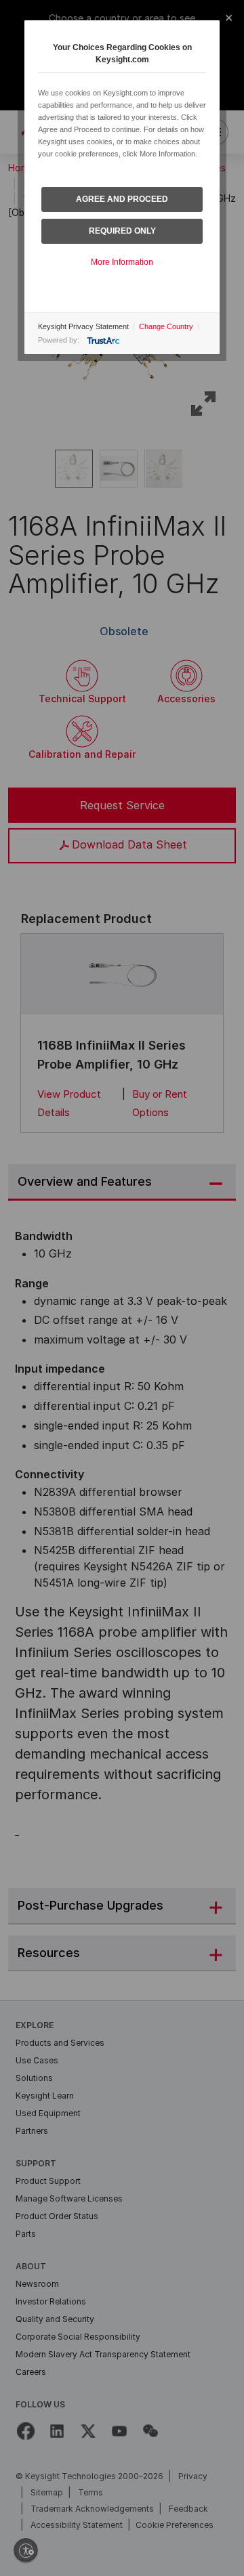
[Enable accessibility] (26, 2550)
